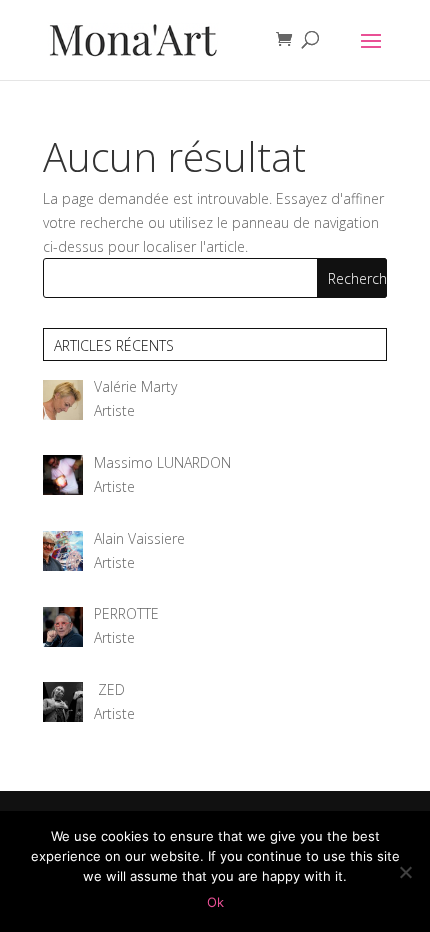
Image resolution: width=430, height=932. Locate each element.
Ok (215, 902)
